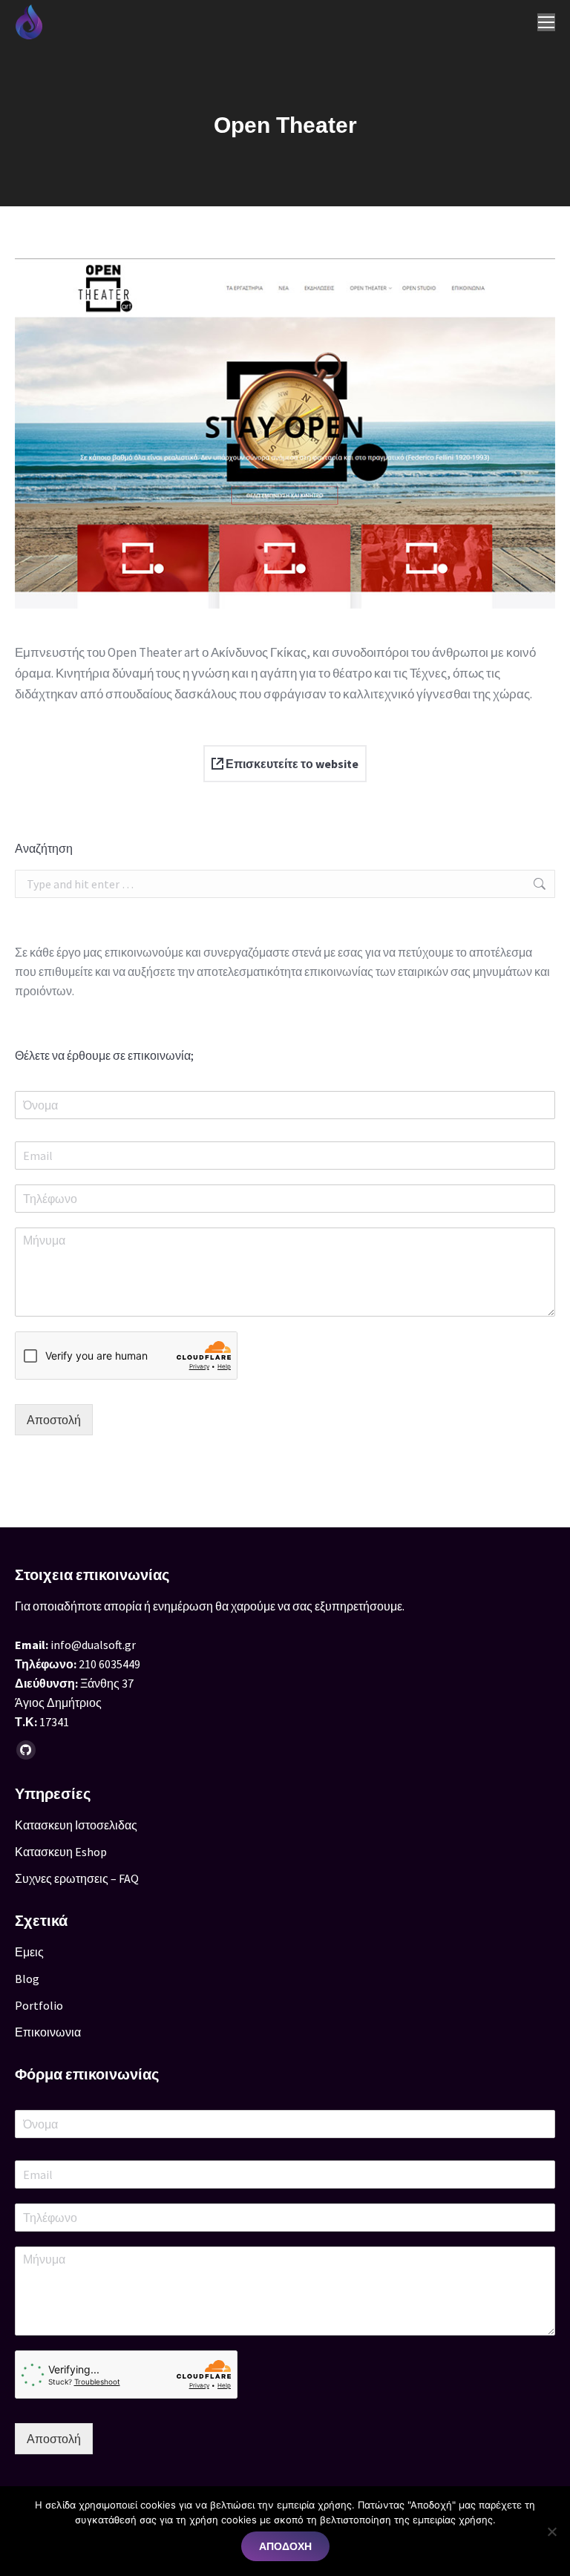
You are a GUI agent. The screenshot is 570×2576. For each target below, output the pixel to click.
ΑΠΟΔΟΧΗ (285, 2546)
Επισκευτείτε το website (291, 764)
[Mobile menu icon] (546, 22)
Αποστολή (54, 1420)
